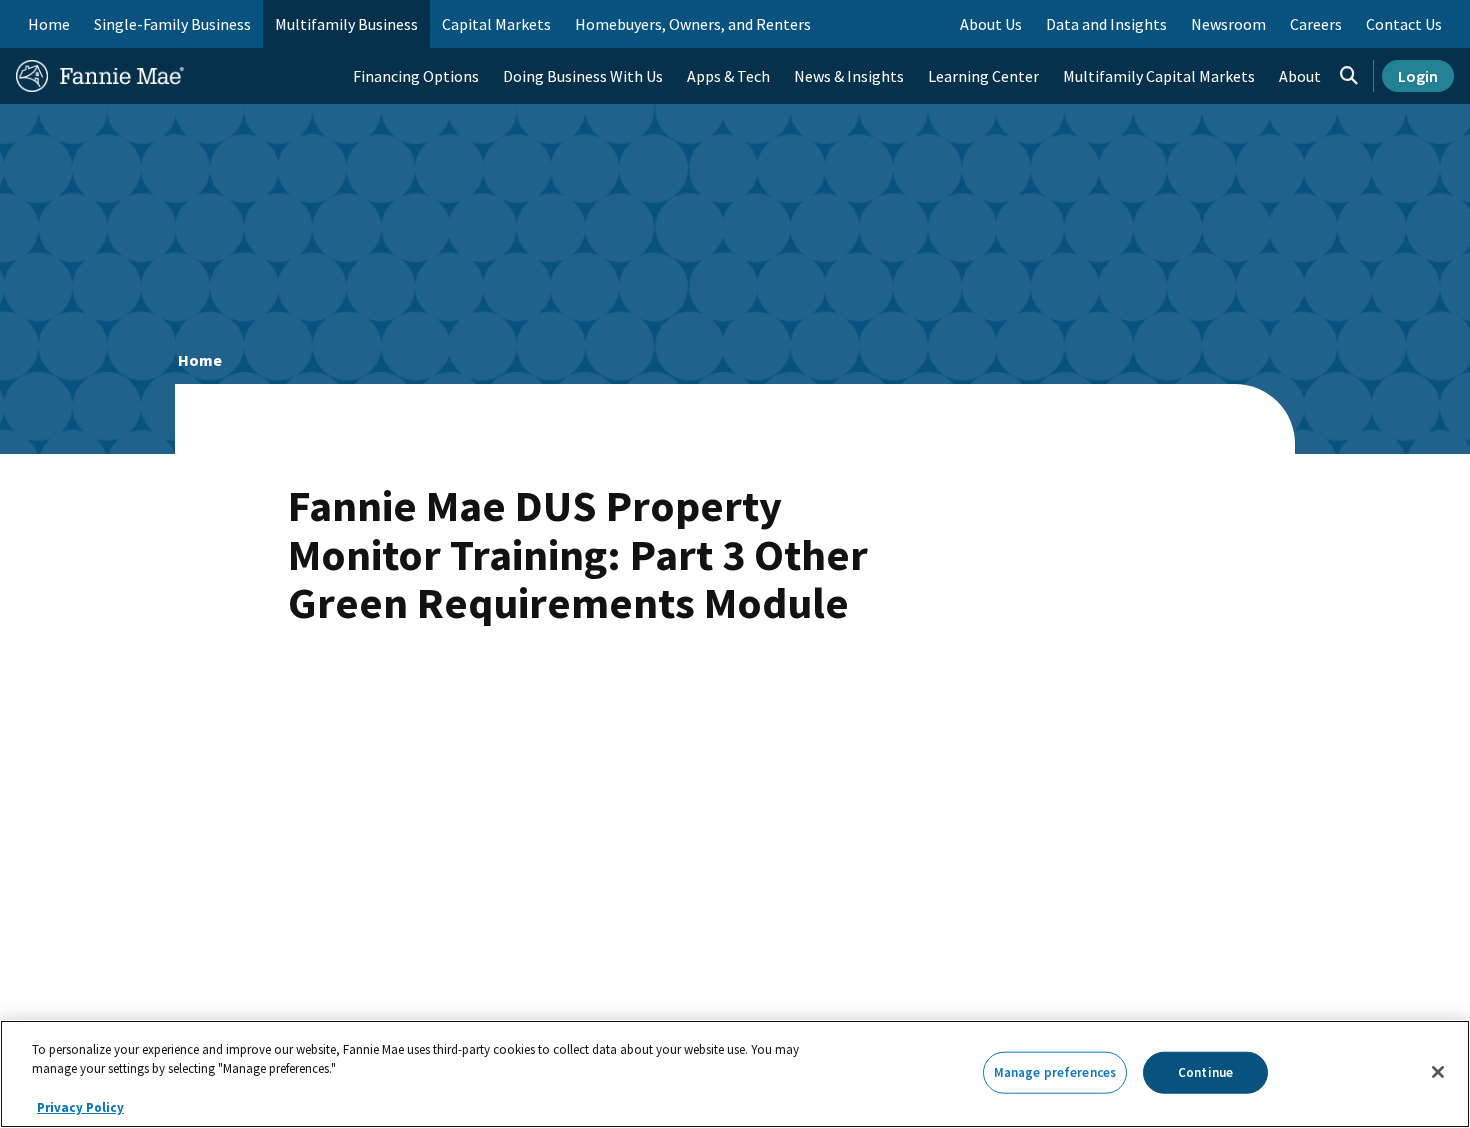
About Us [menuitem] (991, 24)
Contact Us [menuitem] (1404, 24)
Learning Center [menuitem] (983, 76)
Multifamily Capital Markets (1159, 76)
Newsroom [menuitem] (1228, 24)
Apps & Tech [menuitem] (728, 76)
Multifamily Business (346, 24)
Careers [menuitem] (1316, 24)
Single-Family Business (172, 24)
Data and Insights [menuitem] (1106, 24)
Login (1418, 76)
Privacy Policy (80, 1107)
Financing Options (416, 76)
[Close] (1438, 1072)
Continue (1205, 1072)
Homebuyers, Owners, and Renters (693, 24)
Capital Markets (496, 24)
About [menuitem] (1300, 76)
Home (49, 24)
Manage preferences (1055, 1072)
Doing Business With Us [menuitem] (583, 76)
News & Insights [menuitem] (849, 76)
